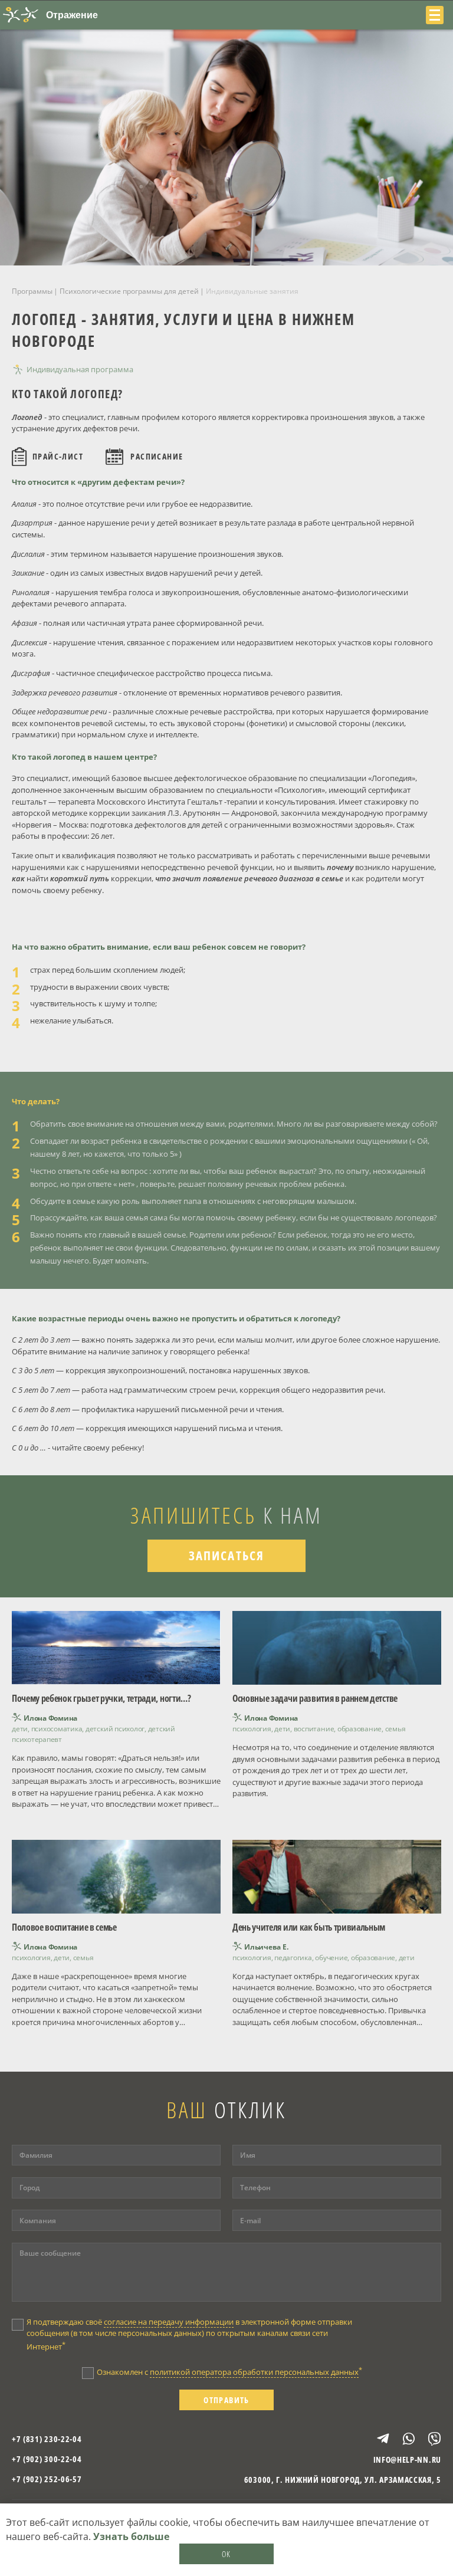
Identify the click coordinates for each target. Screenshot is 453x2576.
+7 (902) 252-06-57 (47, 2479)
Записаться (226, 1556)
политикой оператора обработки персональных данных (254, 2372)
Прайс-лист (58, 456)
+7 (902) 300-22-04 (47, 2459)
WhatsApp (403, 2439)
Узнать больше (131, 2536)
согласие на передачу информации (169, 2322)
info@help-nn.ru (407, 2459)
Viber (429, 2439)
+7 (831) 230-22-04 (47, 2439)
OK (226, 2554)
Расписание (157, 456)
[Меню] (435, 15)
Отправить (226, 2400)
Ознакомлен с (229, 2371)
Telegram (378, 2439)
